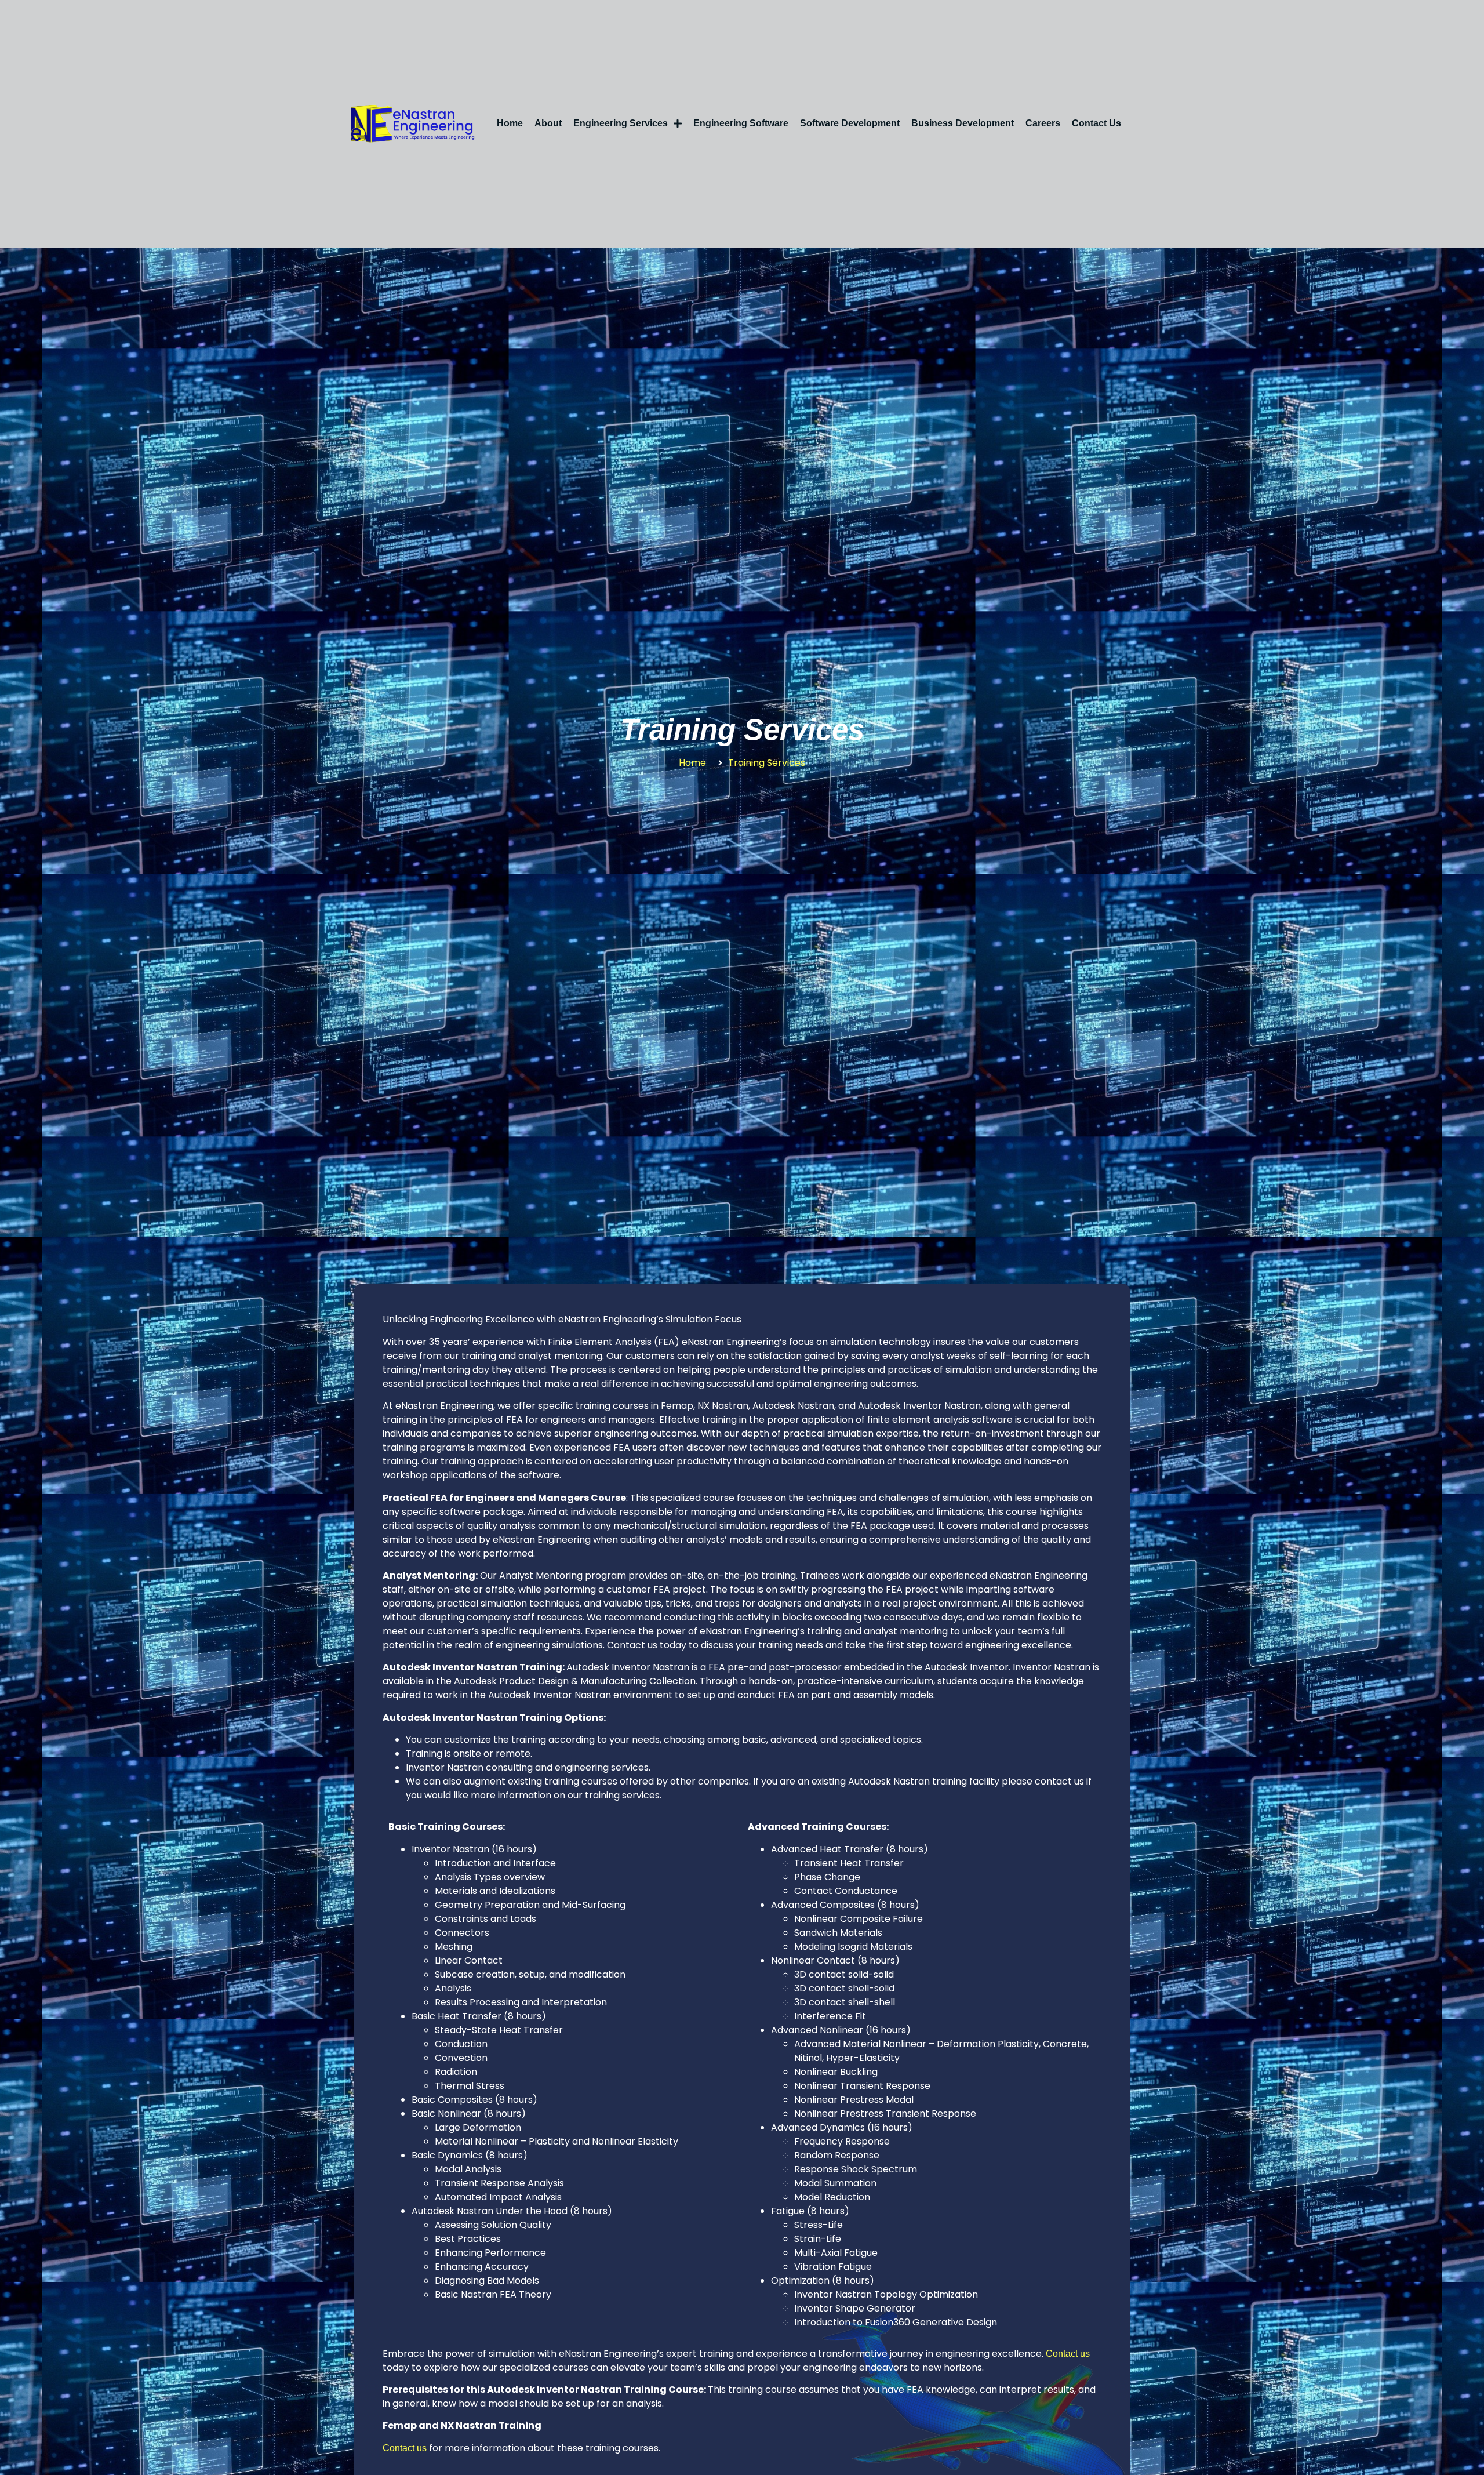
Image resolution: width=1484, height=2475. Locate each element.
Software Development (850, 123)
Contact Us (1096, 123)
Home (510, 123)
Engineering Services (621, 123)
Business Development (963, 123)
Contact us (1068, 2354)
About (548, 123)
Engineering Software (741, 123)
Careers (1043, 123)
